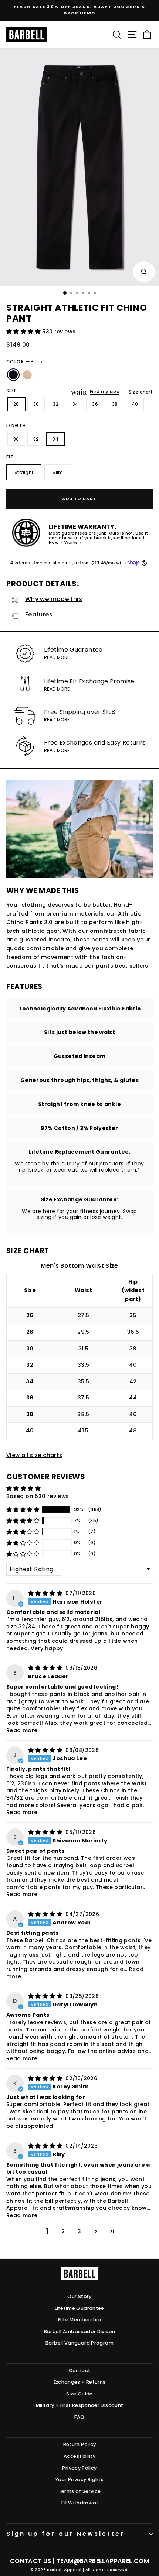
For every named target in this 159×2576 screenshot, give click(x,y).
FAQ (79, 2417)
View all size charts (34, 1455)
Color (25, 362)
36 (95, 404)
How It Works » (65, 542)
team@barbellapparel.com (103, 2561)
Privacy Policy (79, 2468)
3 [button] (79, 2231)
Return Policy (80, 2444)
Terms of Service (80, 2491)
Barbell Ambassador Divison (80, 2331)
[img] (46, 1593)
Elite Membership (79, 2320)
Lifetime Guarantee (79, 2308)
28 (16, 404)
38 (115, 404)
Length (16, 426)
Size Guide (79, 2394)
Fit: (11, 457)
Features (39, 614)
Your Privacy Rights (79, 2479)
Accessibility (79, 2456)
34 (75, 404)
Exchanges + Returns (80, 2382)
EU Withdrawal (79, 2503)
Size (12, 391)
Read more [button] (22, 1730)
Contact (80, 2371)
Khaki (27, 375)
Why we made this (54, 599)
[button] (24, 332)
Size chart (141, 392)
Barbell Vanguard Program (79, 2343)
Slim (58, 472)
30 (36, 404)
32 (56, 404)
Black (13, 375)
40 (135, 404)
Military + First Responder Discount (80, 2405)
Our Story (79, 2296)
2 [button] (63, 2231)
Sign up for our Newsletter (65, 2534)
